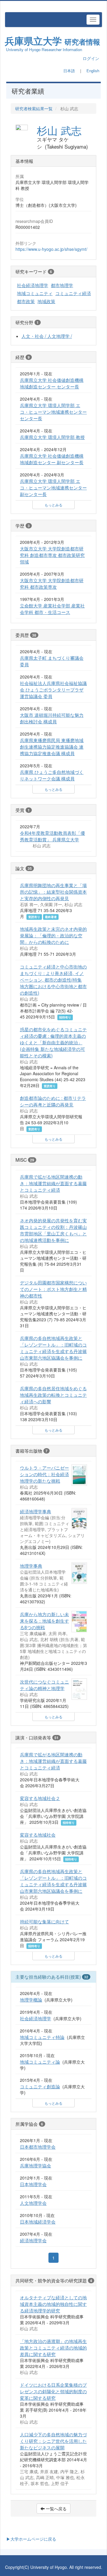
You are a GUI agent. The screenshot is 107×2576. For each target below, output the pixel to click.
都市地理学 (62, 285)
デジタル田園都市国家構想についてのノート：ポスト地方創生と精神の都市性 (53, 1289)
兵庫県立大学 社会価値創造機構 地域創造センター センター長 (52, 383)
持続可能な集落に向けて (44, 1921)
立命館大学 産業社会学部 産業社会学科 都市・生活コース (52, 609)
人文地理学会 (33, 2203)
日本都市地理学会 (38, 2147)
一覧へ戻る (56, 2509)
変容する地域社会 (38, 1835)
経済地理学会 (33, 2240)
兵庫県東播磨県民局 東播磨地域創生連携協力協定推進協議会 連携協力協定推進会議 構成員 (52, 747)
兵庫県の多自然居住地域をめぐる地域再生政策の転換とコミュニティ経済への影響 (53, 1395)
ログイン (91, 58)
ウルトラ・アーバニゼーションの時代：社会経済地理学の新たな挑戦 (44, 1474)
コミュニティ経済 (73, 293)
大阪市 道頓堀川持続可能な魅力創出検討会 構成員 (52, 718)
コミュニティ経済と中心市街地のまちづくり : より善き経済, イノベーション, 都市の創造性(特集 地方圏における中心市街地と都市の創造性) (53, 980)
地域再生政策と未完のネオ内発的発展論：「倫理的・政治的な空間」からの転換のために (53, 935)
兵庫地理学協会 (36, 2165)
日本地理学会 (33, 2184)
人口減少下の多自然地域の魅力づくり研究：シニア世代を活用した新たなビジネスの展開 (53, 2441)
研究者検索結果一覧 (34, 108)
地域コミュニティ (35, 293)
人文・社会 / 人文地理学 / (47, 336)
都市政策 (26, 301)
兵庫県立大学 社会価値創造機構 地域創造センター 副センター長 (52, 459)
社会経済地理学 (33, 285)
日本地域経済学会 (38, 2221)
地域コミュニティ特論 (42, 2037)
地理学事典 (31, 1566)
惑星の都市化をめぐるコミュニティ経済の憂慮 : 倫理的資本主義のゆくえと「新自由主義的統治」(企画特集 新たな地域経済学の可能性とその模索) (53, 1042)
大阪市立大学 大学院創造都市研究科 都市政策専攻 (52, 583)
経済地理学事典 (36, 1511)
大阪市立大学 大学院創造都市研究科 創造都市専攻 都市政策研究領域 (52, 555)
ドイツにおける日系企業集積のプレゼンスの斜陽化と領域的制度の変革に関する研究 (53, 2391)
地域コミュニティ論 (40, 2062)
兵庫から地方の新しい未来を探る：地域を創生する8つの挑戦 (44, 1621)
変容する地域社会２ (40, 1798)
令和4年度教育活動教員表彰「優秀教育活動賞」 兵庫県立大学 (52, 836)
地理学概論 (31, 1999)
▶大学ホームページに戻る (31, 2539)
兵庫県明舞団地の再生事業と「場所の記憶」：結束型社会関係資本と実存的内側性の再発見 (53, 892)
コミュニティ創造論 (40, 2086)
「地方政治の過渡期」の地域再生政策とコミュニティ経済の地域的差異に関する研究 (53, 2347)
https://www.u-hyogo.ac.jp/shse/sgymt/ (51, 249)
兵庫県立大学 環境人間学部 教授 (52, 437)
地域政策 (46, 301)
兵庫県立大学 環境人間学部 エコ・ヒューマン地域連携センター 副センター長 (53, 487)
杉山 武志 (59, 130)
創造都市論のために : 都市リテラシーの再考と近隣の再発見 (53, 1101)
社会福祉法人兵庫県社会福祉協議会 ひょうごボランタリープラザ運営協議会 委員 (53, 689)
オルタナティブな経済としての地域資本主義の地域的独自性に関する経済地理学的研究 (53, 2304)
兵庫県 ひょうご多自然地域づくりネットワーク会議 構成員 (52, 775)
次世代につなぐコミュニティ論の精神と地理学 (44, 1685)
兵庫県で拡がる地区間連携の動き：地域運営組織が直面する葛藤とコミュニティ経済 (53, 1183)
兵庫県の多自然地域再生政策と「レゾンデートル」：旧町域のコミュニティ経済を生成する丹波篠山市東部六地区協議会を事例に (53, 1348)
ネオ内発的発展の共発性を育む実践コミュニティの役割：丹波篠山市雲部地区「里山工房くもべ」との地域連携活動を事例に (53, 1230)
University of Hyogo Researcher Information (44, 49)
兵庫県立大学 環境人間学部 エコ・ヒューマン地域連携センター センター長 (53, 412)
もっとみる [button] (53, 505)
